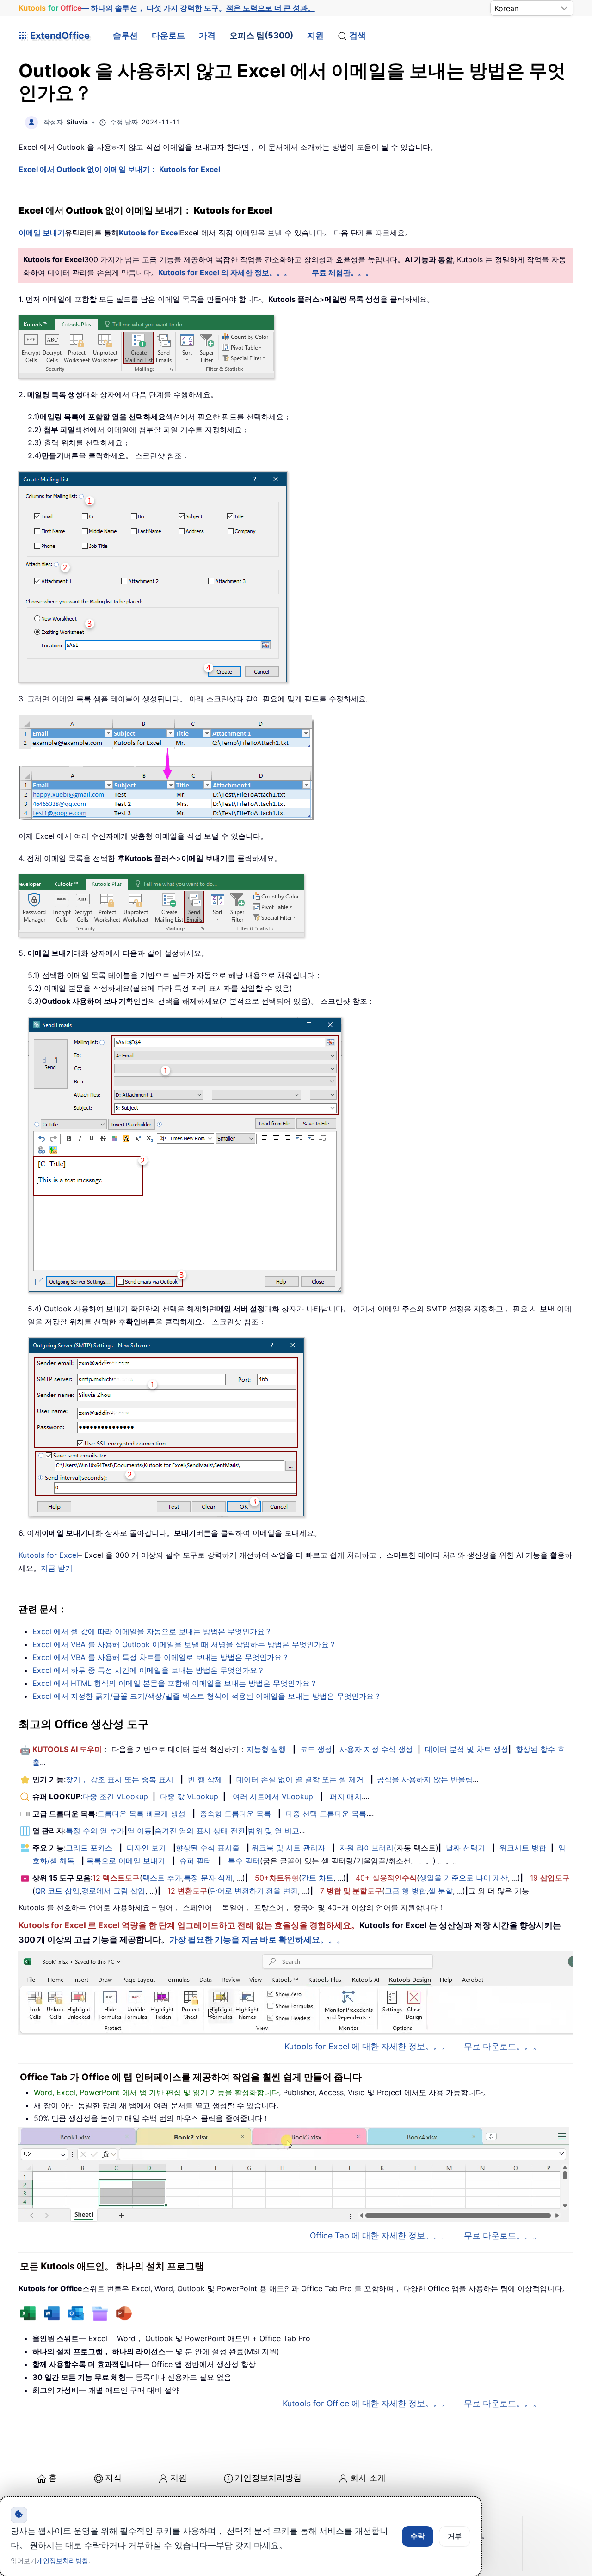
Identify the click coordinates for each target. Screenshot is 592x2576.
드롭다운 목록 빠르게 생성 (141, 1814)
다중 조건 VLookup (115, 1796)
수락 (418, 2536)
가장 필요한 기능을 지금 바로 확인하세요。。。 (257, 1940)
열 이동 (139, 1831)
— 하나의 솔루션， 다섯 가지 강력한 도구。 (167, 8)
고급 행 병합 (406, 1891)
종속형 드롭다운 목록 (235, 1814)
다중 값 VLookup (189, 1796)
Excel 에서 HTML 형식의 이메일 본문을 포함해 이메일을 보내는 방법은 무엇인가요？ (175, 1683)
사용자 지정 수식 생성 (376, 1749)
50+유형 (277, 1878)
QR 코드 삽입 (57, 1891)
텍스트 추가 (162, 1878)
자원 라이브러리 (367, 1848)
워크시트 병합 (523, 1848)
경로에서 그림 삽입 (113, 1891)
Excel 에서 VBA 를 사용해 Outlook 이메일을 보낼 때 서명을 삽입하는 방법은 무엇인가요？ (184, 1644)
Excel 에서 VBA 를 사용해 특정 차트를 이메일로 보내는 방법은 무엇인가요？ (161, 1657)
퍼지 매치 (346, 1796)
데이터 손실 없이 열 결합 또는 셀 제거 (300, 1779)
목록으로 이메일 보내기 (126, 1861)
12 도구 (116, 1878)
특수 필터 (244, 1861)
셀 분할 (441, 1891)
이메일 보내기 (42, 233)
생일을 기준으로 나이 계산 (464, 1878)
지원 (315, 35)
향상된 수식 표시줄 (208, 1848)
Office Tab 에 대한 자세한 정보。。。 (380, 2235)
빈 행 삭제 (205, 1779)
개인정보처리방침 (268, 2478)
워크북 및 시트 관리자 (288, 1848)
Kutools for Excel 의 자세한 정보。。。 (225, 272)
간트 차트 (318, 1878)
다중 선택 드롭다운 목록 (326, 1814)
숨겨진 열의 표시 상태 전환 (200, 1831)
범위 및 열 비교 (274, 1831)
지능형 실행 (266, 1749)
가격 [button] (207, 35)
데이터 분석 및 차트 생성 (467, 1749)
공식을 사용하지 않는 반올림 (425, 1779)
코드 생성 (316, 1749)
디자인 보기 (146, 1848)
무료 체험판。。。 (342, 272)
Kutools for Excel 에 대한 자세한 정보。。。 (367, 2046)
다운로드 (168, 35)
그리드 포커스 (89, 1848)
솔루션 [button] (125, 35)
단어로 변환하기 (237, 1891)
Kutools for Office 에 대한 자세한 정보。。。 (366, 2403)
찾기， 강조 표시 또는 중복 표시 (120, 1779)
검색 (358, 35)
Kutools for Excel (149, 233)
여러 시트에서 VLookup (273, 1796)
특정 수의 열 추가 (95, 1831)
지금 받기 (57, 1568)
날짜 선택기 (466, 1848)
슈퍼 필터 (195, 1861)
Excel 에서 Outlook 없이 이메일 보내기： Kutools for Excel (119, 169)
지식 (113, 2478)
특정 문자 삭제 (208, 1878)
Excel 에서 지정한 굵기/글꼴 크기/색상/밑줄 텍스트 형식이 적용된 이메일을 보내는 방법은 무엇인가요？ (207, 1696)
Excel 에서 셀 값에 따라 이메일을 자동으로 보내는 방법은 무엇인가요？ (152, 1631)
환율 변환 (282, 1891)
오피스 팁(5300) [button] (261, 35)
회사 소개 (368, 2478)
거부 (455, 2536)
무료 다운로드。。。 (503, 2046)
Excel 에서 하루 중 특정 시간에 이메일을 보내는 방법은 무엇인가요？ (148, 1670)
